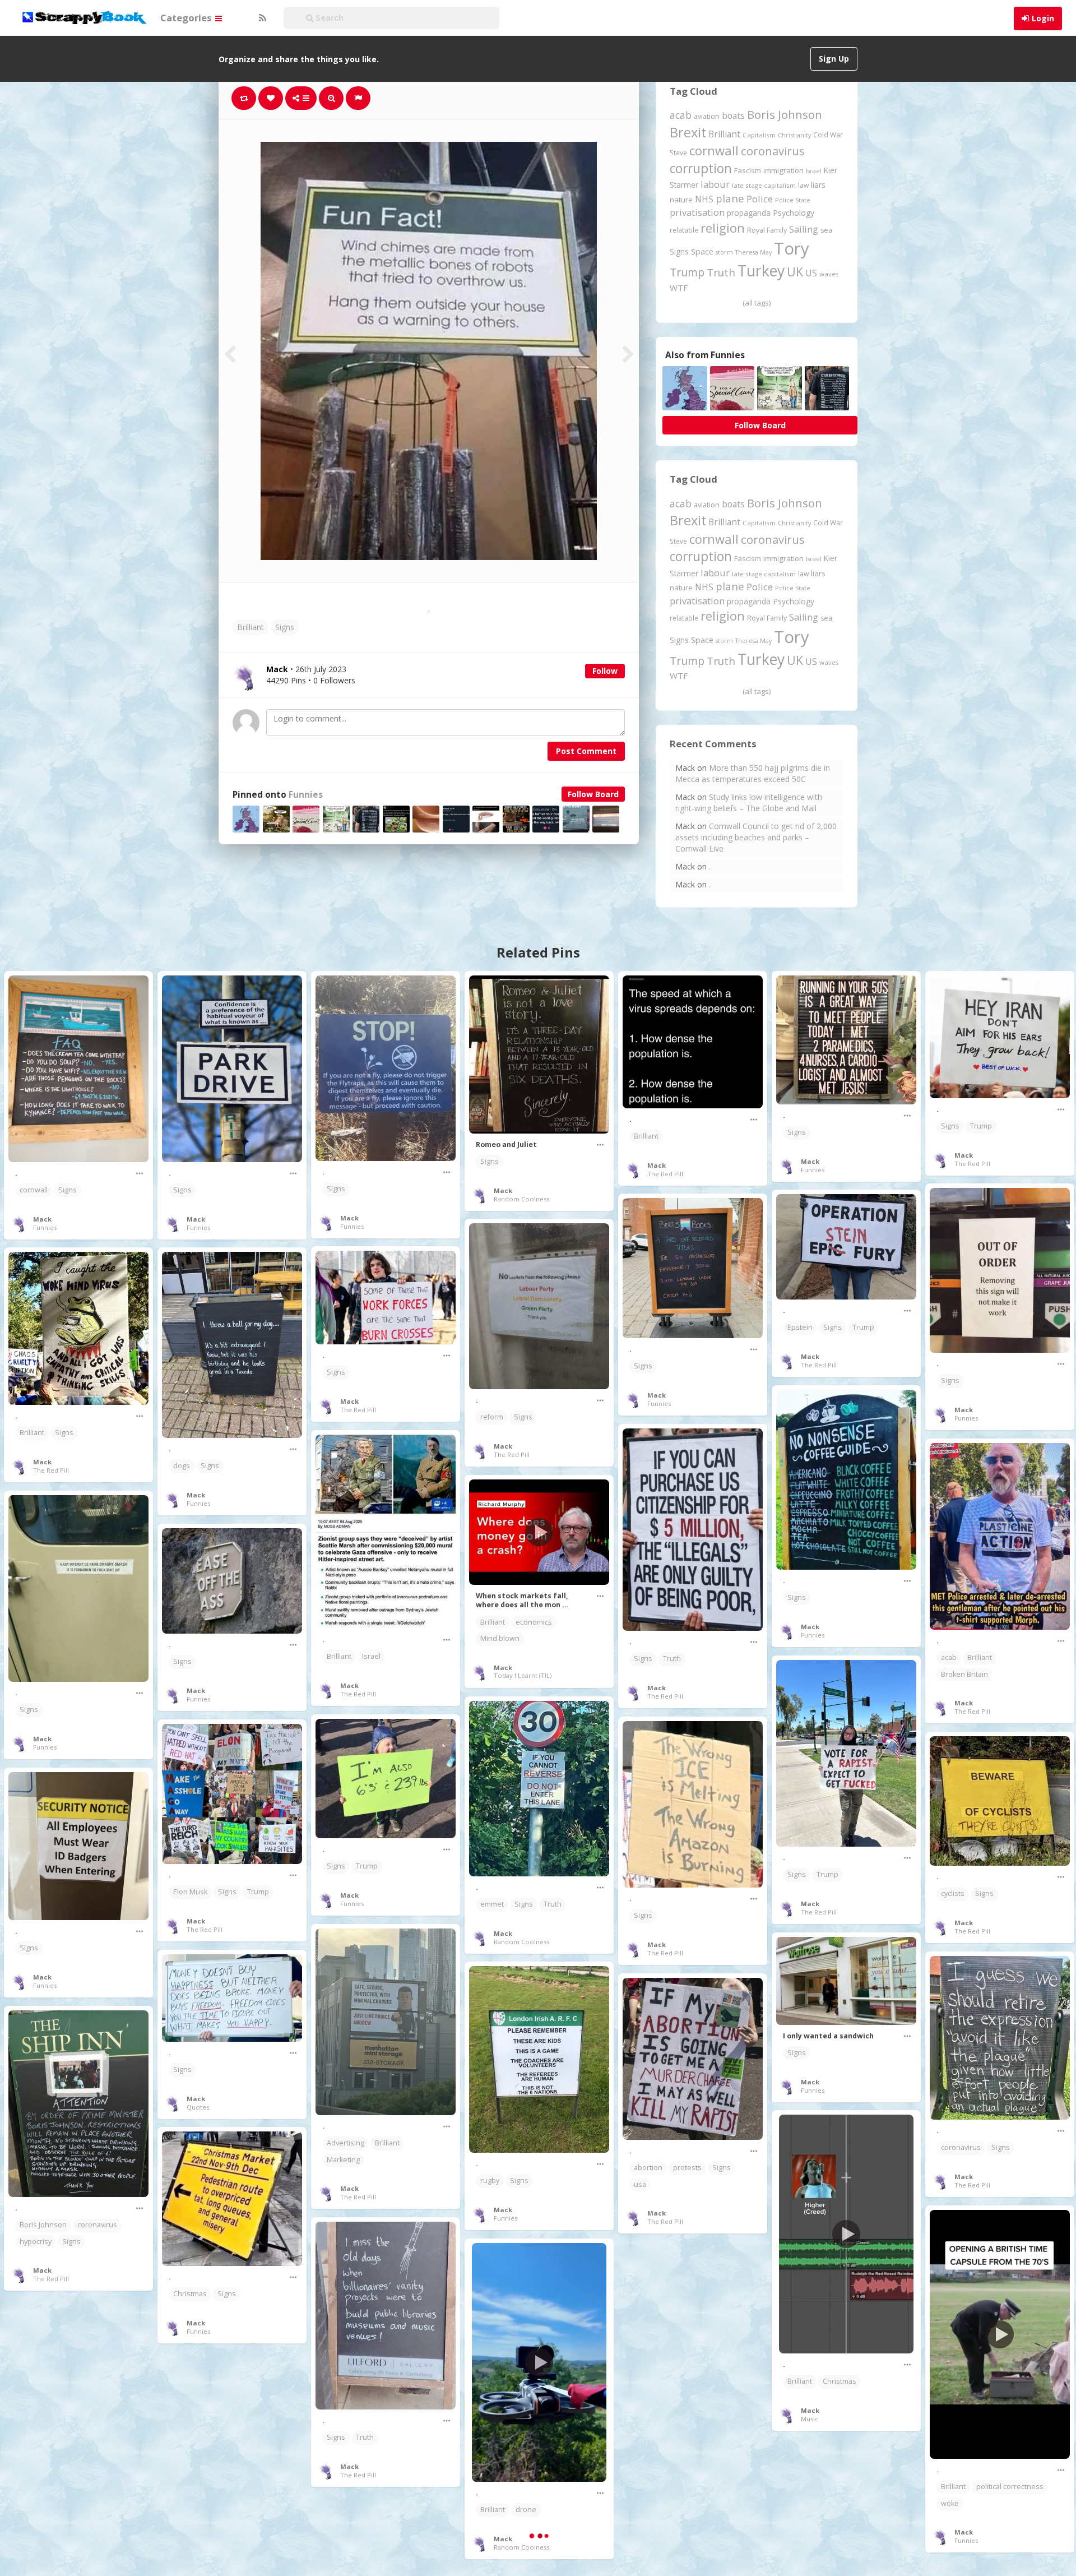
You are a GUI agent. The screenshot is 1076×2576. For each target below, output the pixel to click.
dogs (182, 1466)
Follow (605, 671)
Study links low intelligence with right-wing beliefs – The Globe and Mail (749, 803)
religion (723, 228)
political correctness (1010, 2487)
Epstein (800, 1327)
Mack (42, 1219)
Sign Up (834, 59)
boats (733, 115)
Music (810, 2419)
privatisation (697, 212)
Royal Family (767, 230)
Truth (721, 272)
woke (950, 2503)
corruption (701, 168)
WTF (679, 288)
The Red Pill (665, 1174)
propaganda (749, 213)
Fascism (748, 170)
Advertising (345, 2143)
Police (760, 199)
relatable (684, 230)
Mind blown (500, 1638)
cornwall (714, 150)
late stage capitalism (764, 185)
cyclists (953, 1893)
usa (640, 2184)
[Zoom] (331, 98)
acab (681, 115)
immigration (783, 170)
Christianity (794, 135)
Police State (793, 200)
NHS (704, 199)
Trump (687, 272)
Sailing (804, 229)
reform (492, 1417)
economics (534, 1622)
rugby (490, 2180)
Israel (814, 171)
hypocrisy (36, 2242)
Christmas (840, 2381)
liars (818, 185)
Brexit (688, 132)
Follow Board (593, 794)
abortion (648, 2168)
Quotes (198, 2107)
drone (526, 2510)
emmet (492, 1904)
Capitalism (759, 135)
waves (829, 274)
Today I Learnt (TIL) (523, 1675)
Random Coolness (521, 1199)
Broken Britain (964, 1674)
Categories (187, 18)
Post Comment (586, 751)
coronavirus (773, 151)
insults (220, 2524)
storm (724, 252)
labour (715, 184)
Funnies (306, 795)
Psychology (794, 213)
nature (681, 200)
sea (826, 230)
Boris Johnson (785, 114)
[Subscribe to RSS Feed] (261, 18)
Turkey (761, 271)
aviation (707, 116)
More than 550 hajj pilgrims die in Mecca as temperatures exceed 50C (753, 773)
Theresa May (753, 252)
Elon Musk (190, 1892)
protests (687, 2168)
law (803, 185)
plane (730, 198)
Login (1043, 18)
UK (795, 272)
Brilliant (251, 627)
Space (702, 251)
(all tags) (757, 303)
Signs (285, 627)
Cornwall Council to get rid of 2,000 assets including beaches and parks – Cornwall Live (756, 837)
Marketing (343, 2160)
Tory (792, 248)
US (811, 273)
